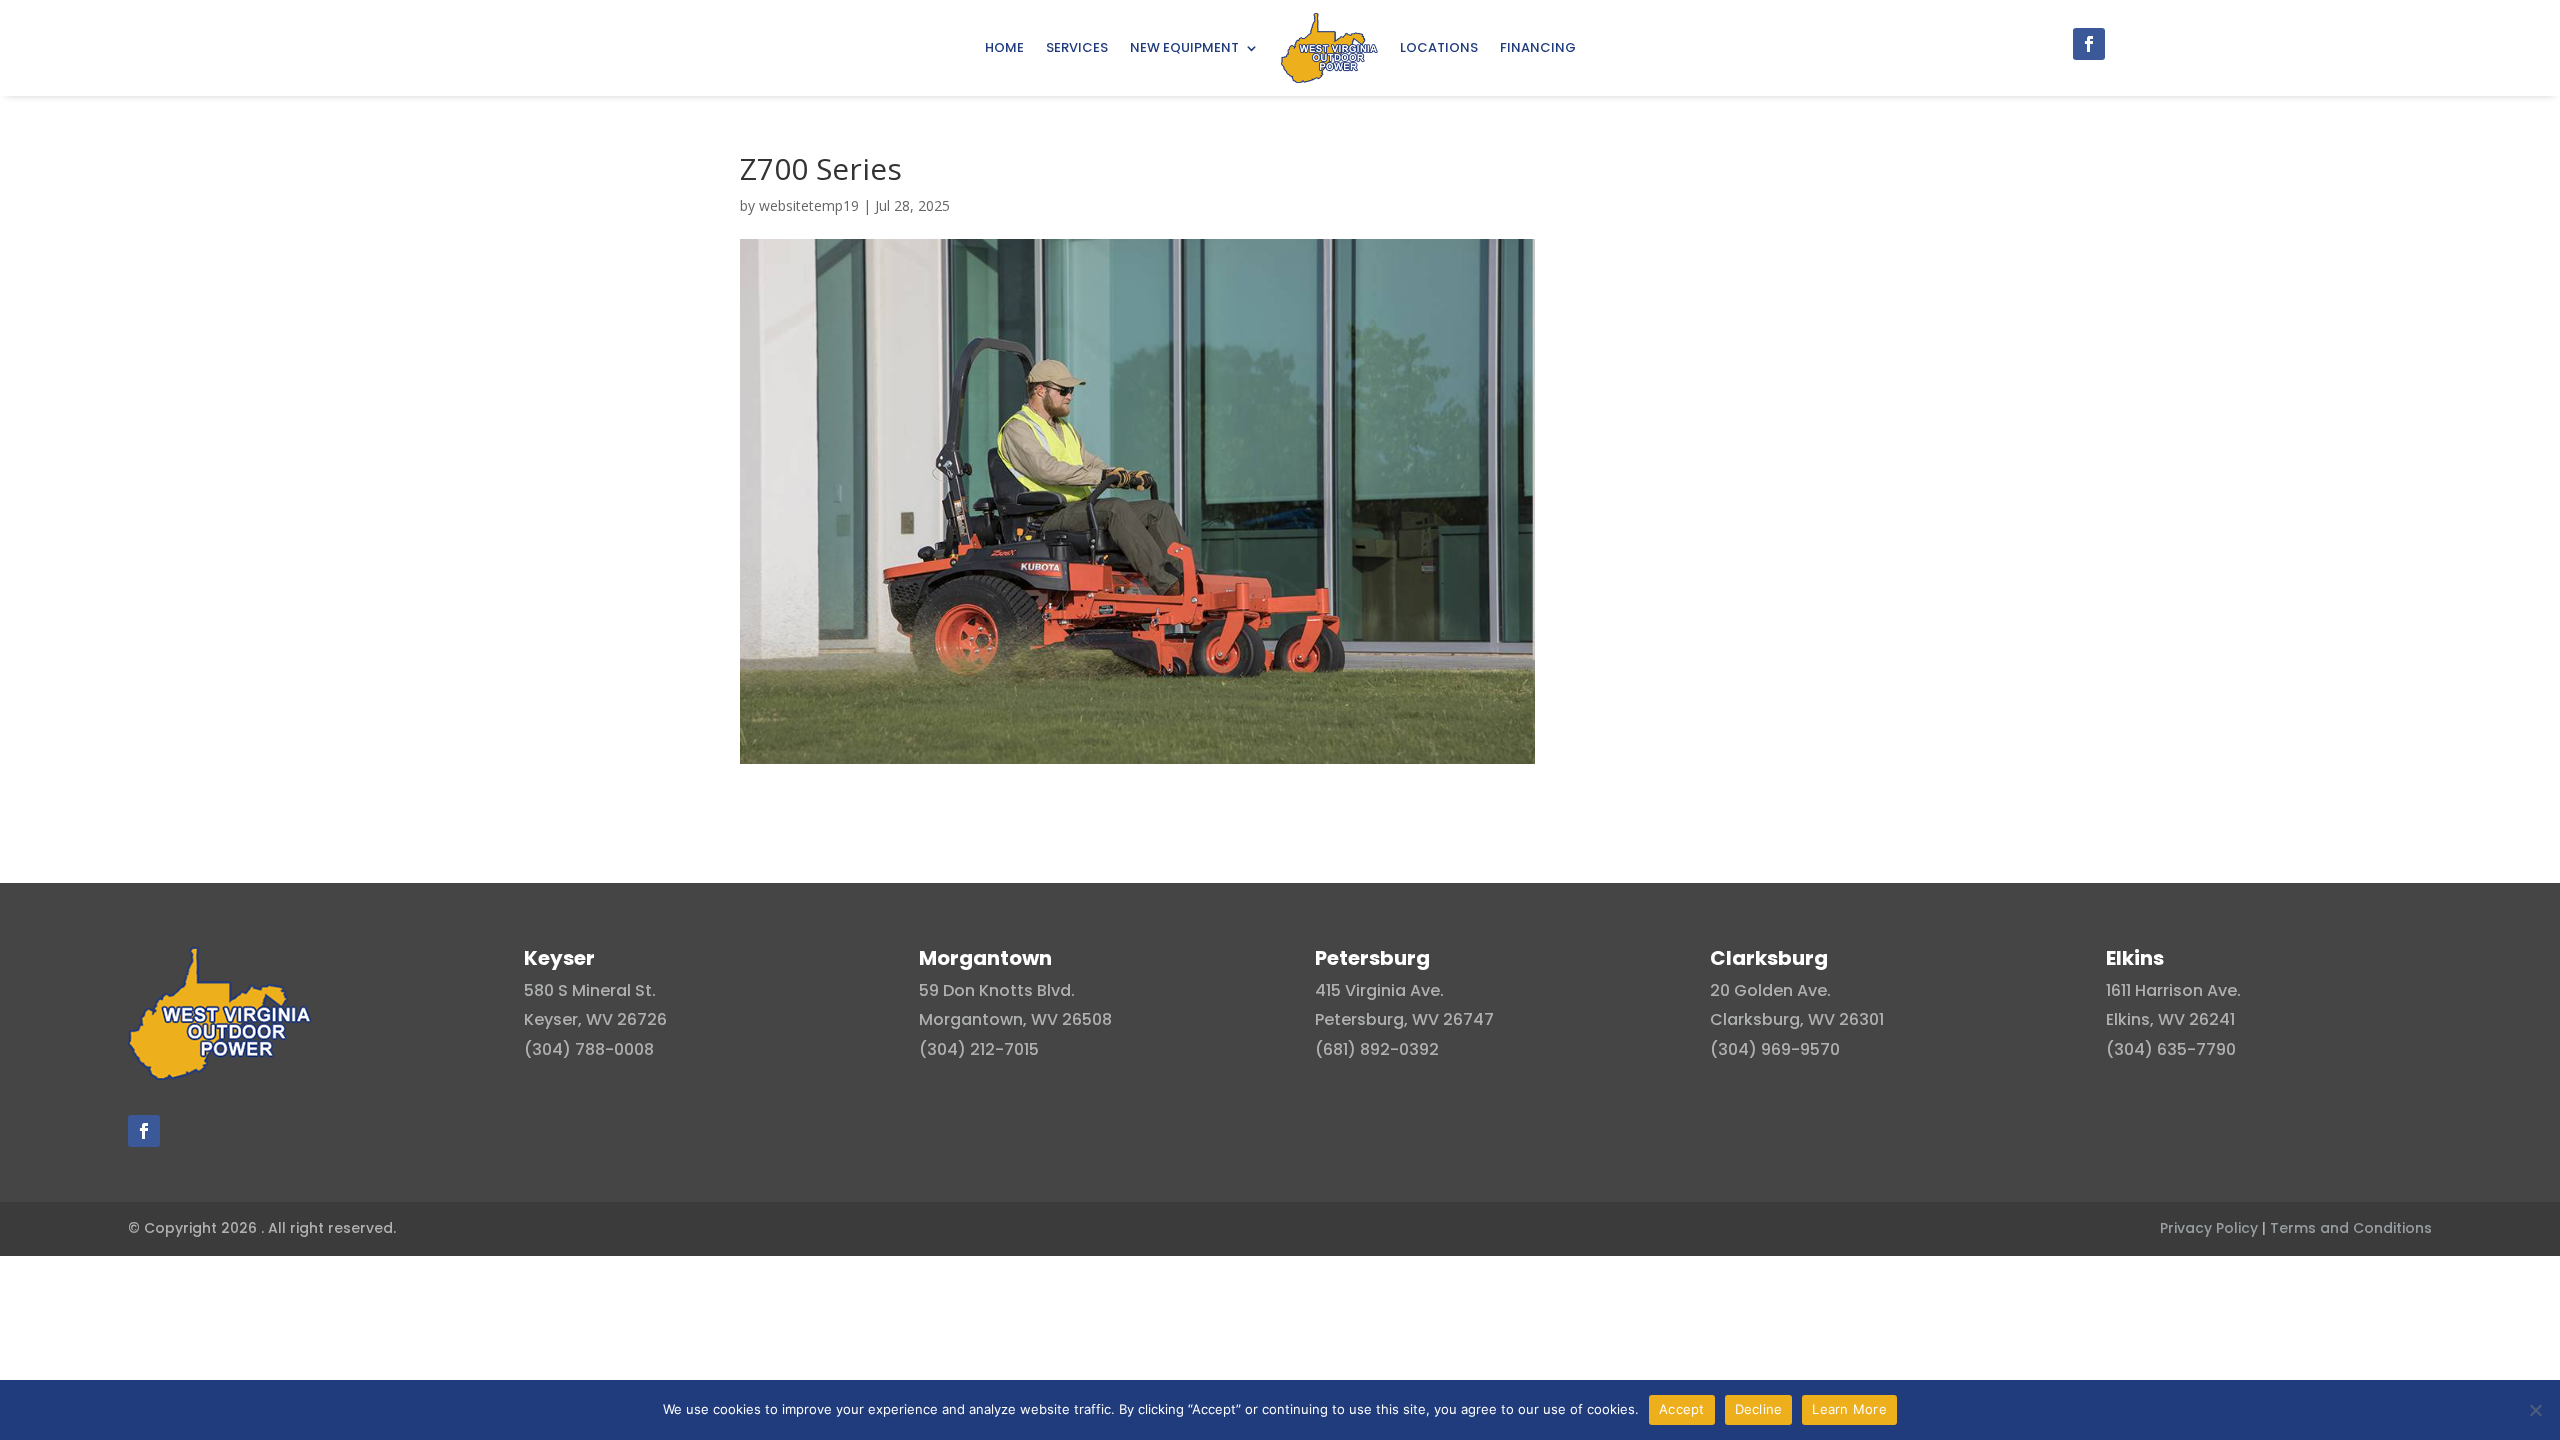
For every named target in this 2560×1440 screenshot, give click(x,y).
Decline (1759, 1409)
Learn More (1849, 1409)
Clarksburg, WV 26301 (1797, 1019)
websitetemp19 (809, 205)
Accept (1682, 1409)
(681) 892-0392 (1377, 1049)
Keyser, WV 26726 (595, 1019)
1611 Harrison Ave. (2173, 990)
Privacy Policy (2209, 1228)
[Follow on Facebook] (2089, 44)
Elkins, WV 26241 (2170, 1019)
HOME (1004, 47)
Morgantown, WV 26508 (1015, 1019)
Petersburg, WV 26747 (1404, 1019)
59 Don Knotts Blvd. (997, 990)
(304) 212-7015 (979, 1049)
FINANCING (1538, 47)
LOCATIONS (1439, 47)
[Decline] (2535, 1410)
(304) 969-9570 (1775, 1049)
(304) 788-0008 (589, 1049)
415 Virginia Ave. (1379, 990)
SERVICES (1077, 47)
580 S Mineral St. (590, 990)
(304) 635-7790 (2171, 1049)
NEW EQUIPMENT (1184, 47)
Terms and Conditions (2351, 1228)
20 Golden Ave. (1770, 990)
